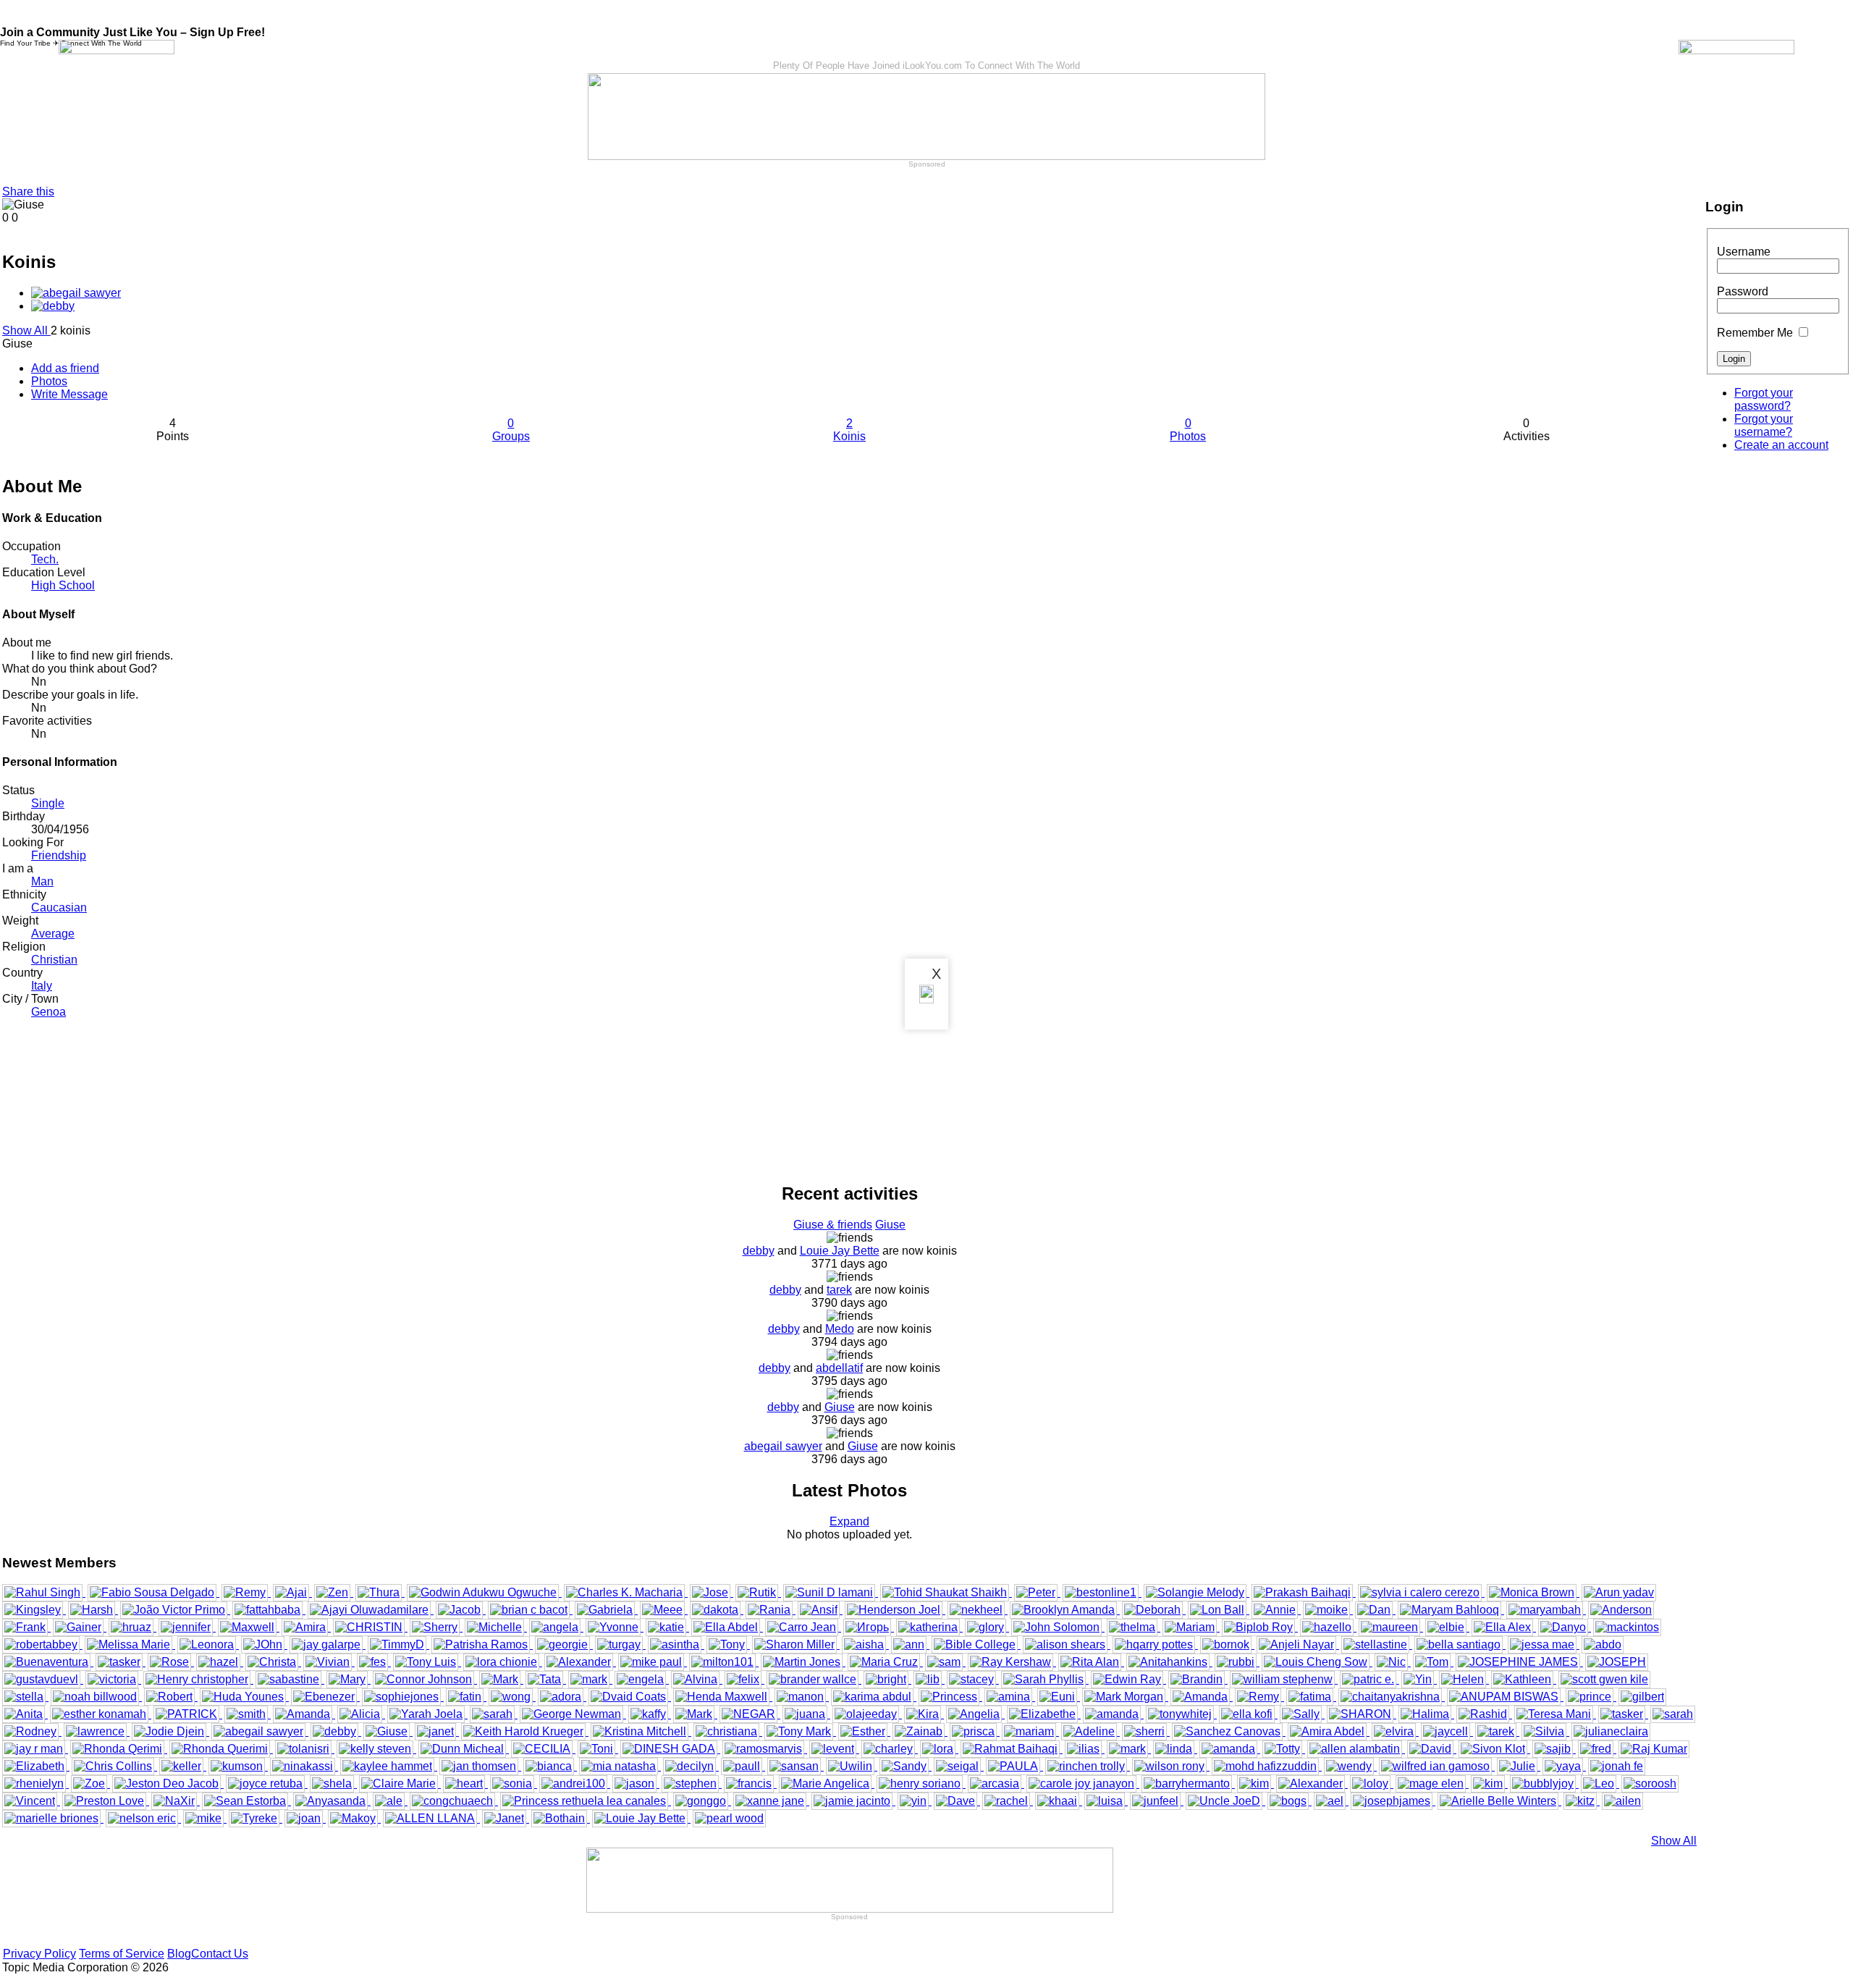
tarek (839, 1290)
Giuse (890, 1225)
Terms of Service (122, 1954)
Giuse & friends (833, 1225)
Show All (26, 330)
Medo (840, 1329)
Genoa (48, 1012)
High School (63, 585)
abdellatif (839, 1368)
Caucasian (59, 907)
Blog (179, 1954)
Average (53, 934)
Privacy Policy (39, 1954)
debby (759, 1251)
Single (48, 803)
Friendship (59, 855)
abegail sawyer (783, 1446)
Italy (42, 986)
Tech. (45, 559)
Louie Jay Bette (840, 1251)
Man (42, 881)
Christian (54, 960)
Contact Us (220, 1954)
